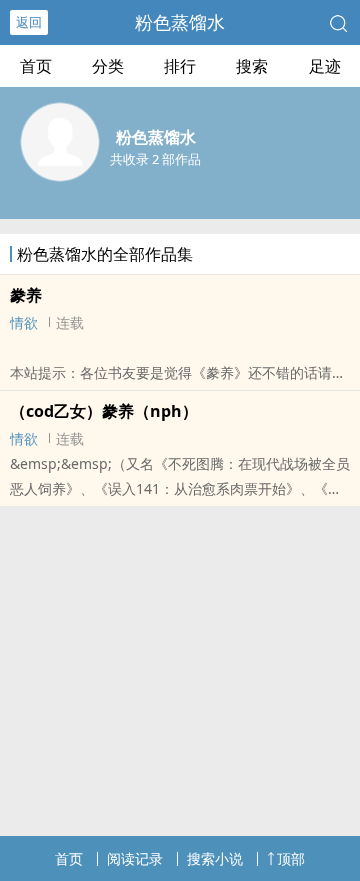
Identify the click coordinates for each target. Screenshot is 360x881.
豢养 (26, 295)
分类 (108, 66)
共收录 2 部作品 (155, 159)
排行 (180, 66)
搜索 (252, 66)
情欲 (24, 322)
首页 (36, 66)
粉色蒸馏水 (180, 22)
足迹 (325, 66)
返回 (29, 22)
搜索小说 (215, 858)
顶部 (291, 858)
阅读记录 (135, 858)
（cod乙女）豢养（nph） (104, 411)
